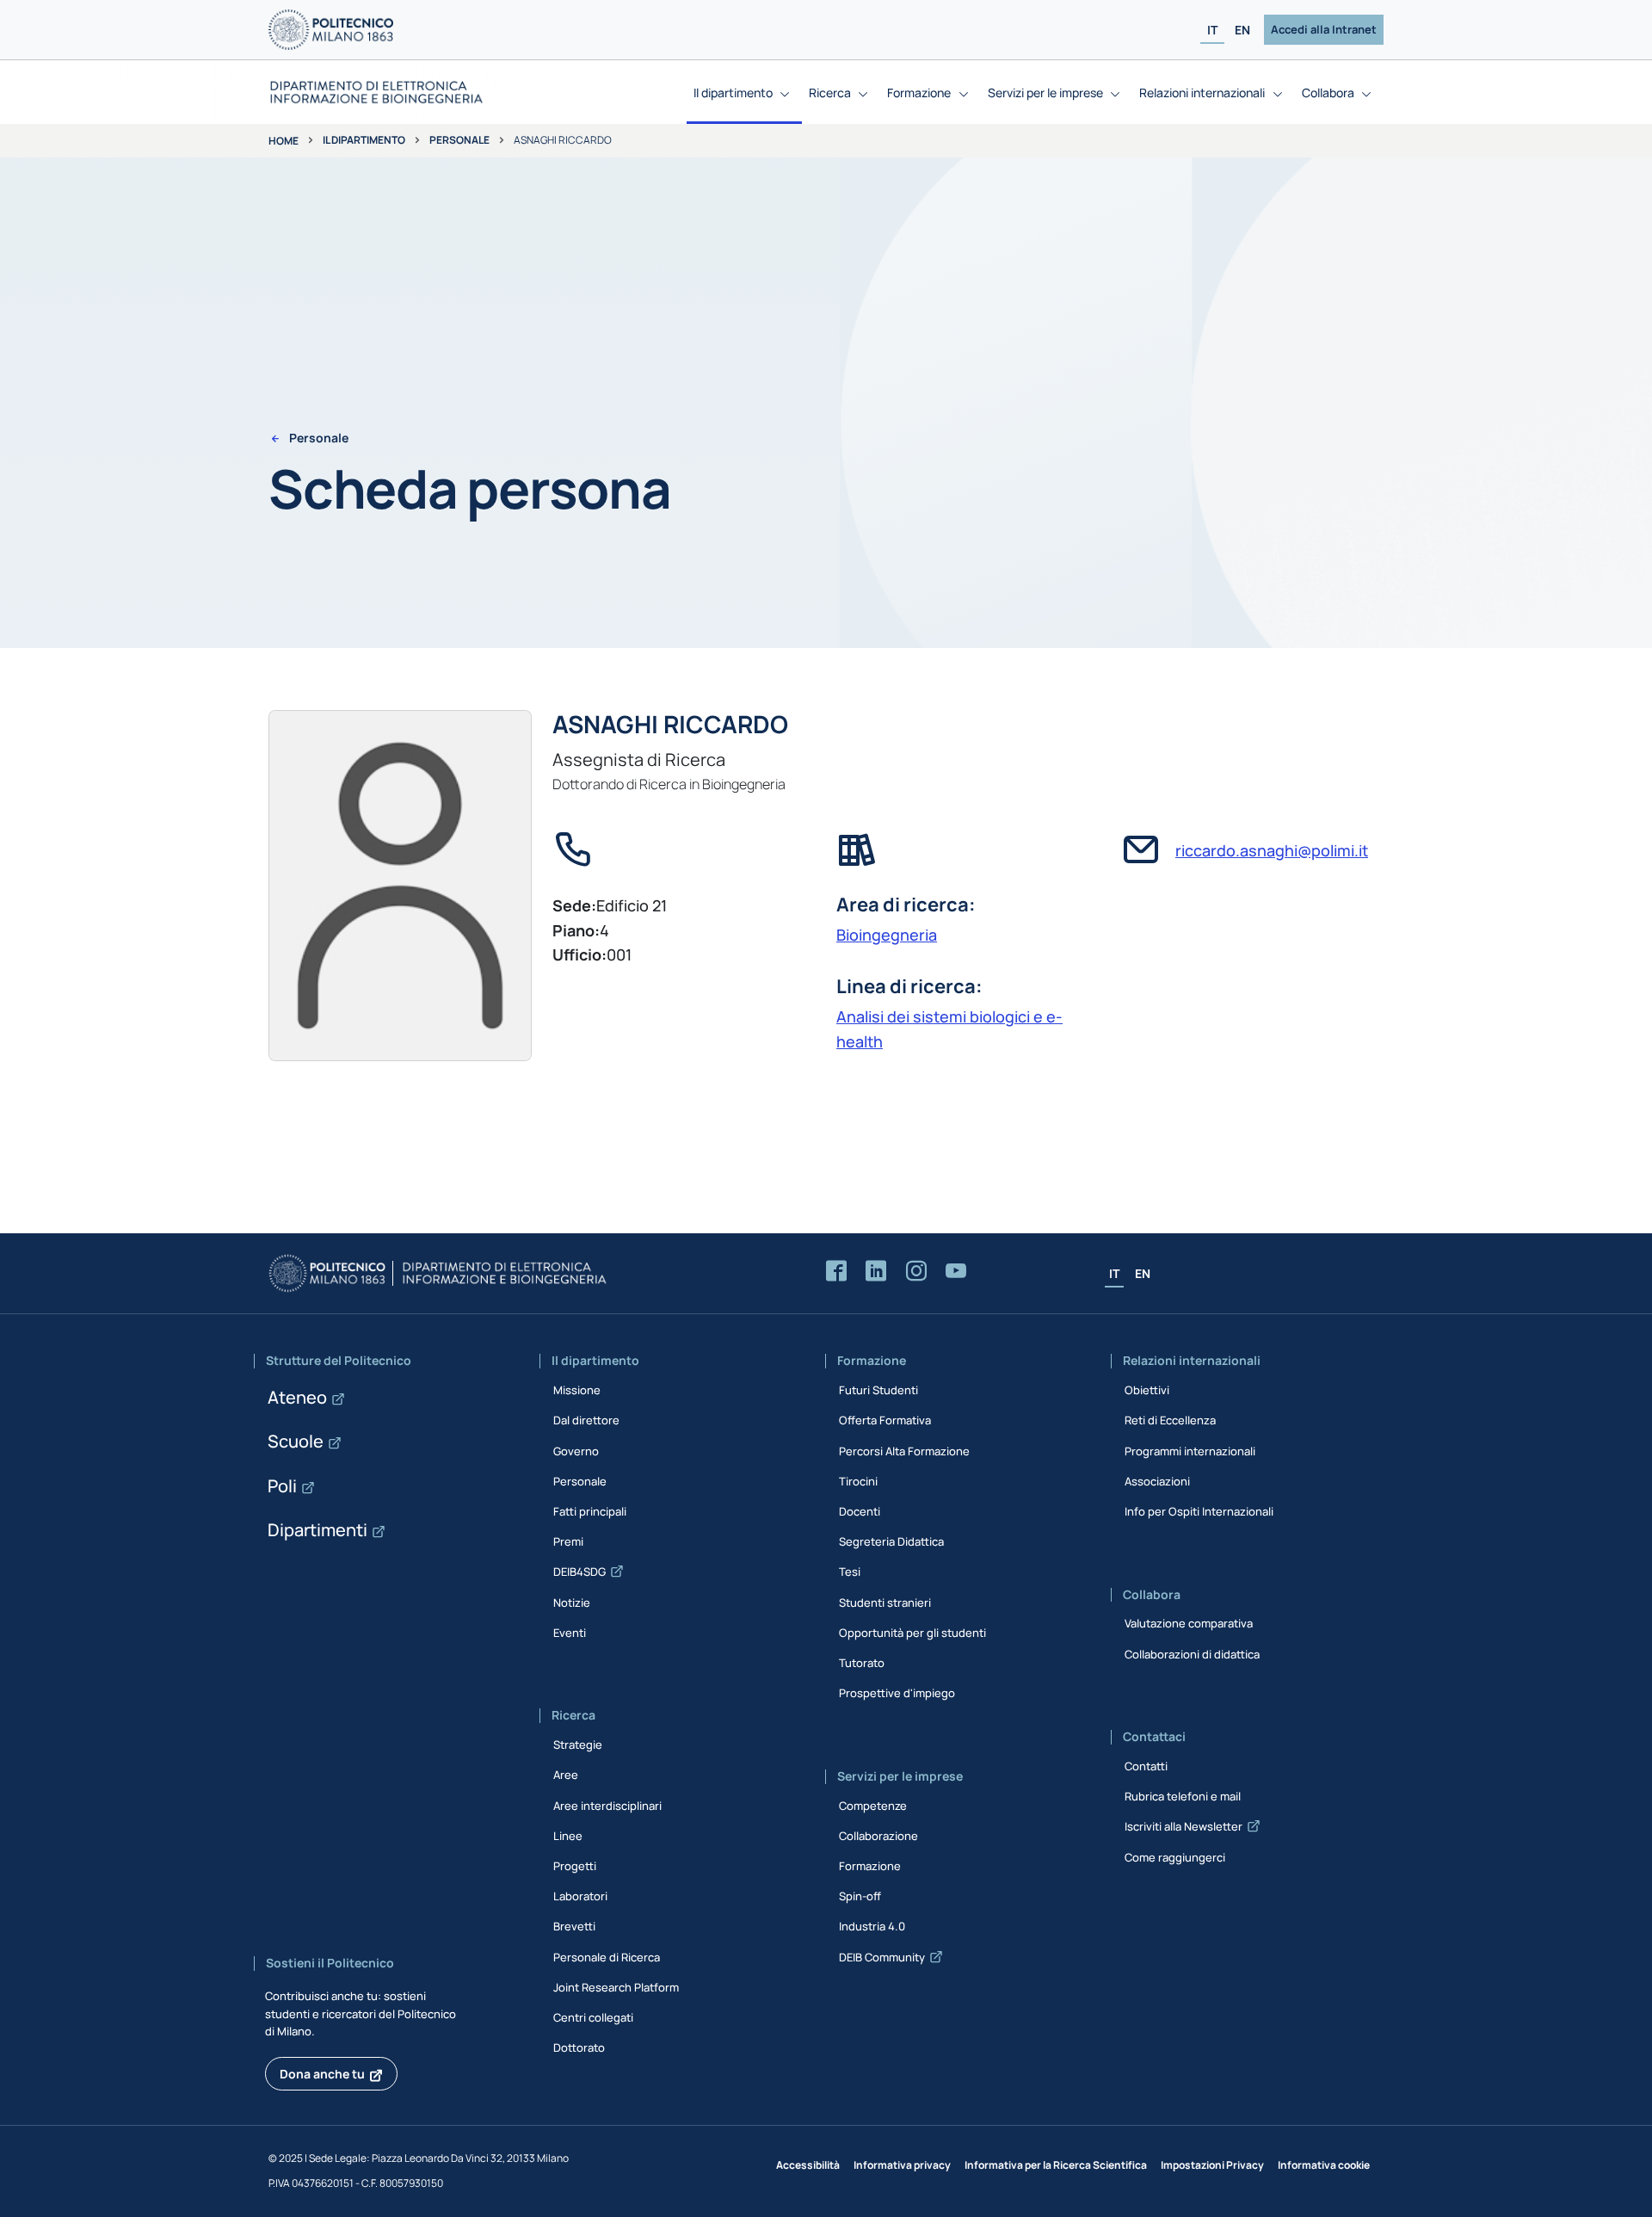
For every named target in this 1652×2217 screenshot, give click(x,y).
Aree (566, 1775)
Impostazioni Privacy (1212, 2165)
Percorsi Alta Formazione (904, 1451)
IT (1212, 30)
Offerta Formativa (885, 1420)
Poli (282, 1486)
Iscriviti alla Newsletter (1184, 1826)
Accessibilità (808, 2165)
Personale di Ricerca (607, 1957)
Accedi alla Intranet (1324, 29)
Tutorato (862, 1663)
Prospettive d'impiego (897, 1693)
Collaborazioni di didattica (1192, 1654)
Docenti (860, 1511)
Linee (568, 1836)
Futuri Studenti (878, 1390)
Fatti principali (590, 1511)
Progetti (575, 1866)
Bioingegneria (887, 935)
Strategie (578, 1745)
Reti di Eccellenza (1170, 1420)
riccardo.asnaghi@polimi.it (1272, 850)
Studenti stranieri (885, 1603)
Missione (577, 1390)
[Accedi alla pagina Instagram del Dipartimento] (916, 1272)
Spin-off (860, 1896)
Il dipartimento (364, 140)
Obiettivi (1147, 1390)
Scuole (296, 1441)
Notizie (572, 1603)
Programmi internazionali (1190, 1451)
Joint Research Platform (616, 1987)
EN (1242, 30)
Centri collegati (593, 2017)
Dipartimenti (317, 1530)
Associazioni (1157, 1481)
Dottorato (579, 2047)
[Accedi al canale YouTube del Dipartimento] (956, 1272)
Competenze (873, 1806)
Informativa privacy (902, 2165)
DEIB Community (882, 1957)
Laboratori (580, 1896)
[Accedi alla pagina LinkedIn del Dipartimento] (876, 1272)
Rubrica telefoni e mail (1183, 1796)
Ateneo (297, 1397)
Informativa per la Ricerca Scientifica (1056, 2165)
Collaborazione (878, 1836)
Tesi (850, 1572)
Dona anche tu (322, 2074)
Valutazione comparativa (1189, 1623)
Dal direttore (586, 1420)
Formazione (870, 1866)
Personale (459, 140)
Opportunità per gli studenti (912, 1633)
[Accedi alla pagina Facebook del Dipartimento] (836, 1272)
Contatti (1146, 1766)
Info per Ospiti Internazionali (1199, 1511)
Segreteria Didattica (891, 1541)
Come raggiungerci (1175, 1857)
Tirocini (858, 1481)
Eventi (570, 1633)
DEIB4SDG (579, 1572)
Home (284, 141)
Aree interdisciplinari (607, 1806)
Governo (576, 1451)
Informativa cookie (1324, 2165)
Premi (568, 1541)
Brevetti (574, 1926)
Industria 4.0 (872, 1926)
